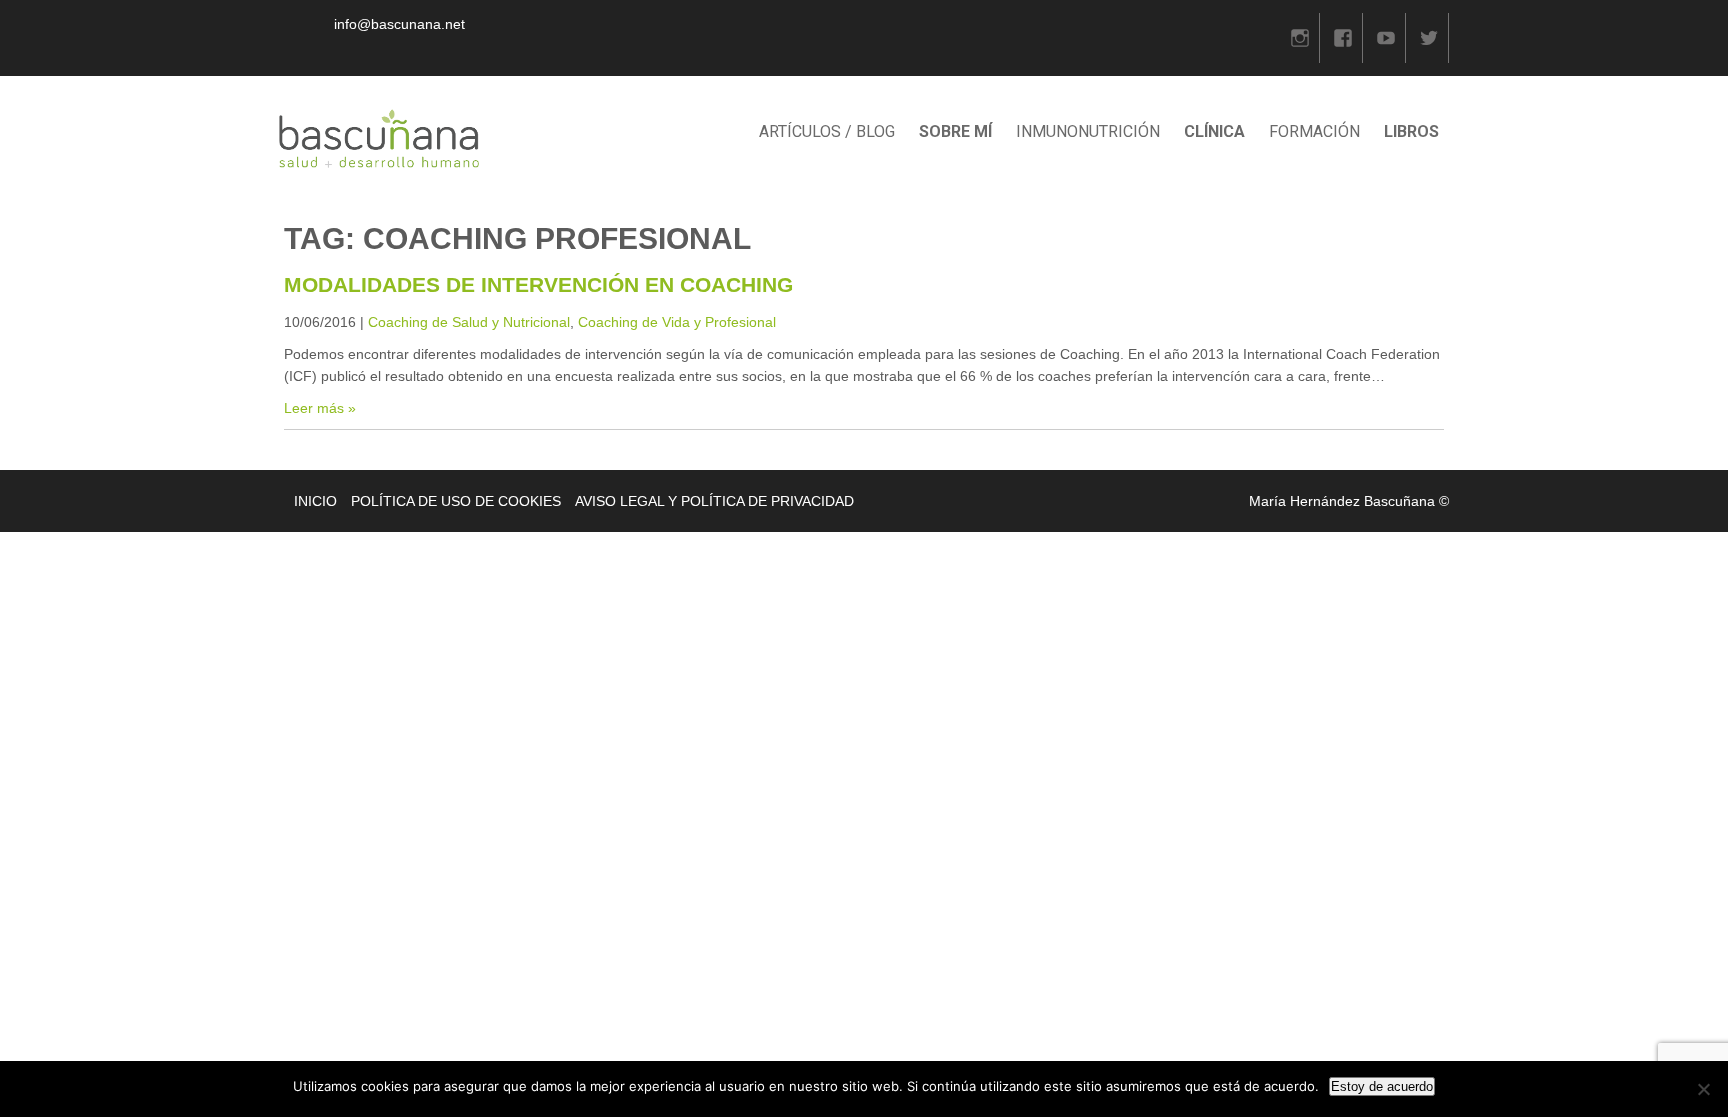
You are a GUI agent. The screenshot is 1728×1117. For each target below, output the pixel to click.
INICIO (315, 501)
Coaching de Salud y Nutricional (469, 322)
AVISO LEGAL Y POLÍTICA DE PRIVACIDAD (714, 501)
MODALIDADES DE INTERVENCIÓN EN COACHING (538, 284)
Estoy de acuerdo (1382, 1086)
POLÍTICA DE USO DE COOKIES (456, 501)
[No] (1703, 1089)
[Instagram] (1300, 38)
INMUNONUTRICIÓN (1088, 131)
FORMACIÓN (1314, 131)
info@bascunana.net (399, 24)
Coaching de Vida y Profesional (677, 322)
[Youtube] (1386, 38)
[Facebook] (1343, 38)
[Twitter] (1429, 38)
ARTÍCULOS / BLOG (827, 131)
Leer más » (320, 408)
